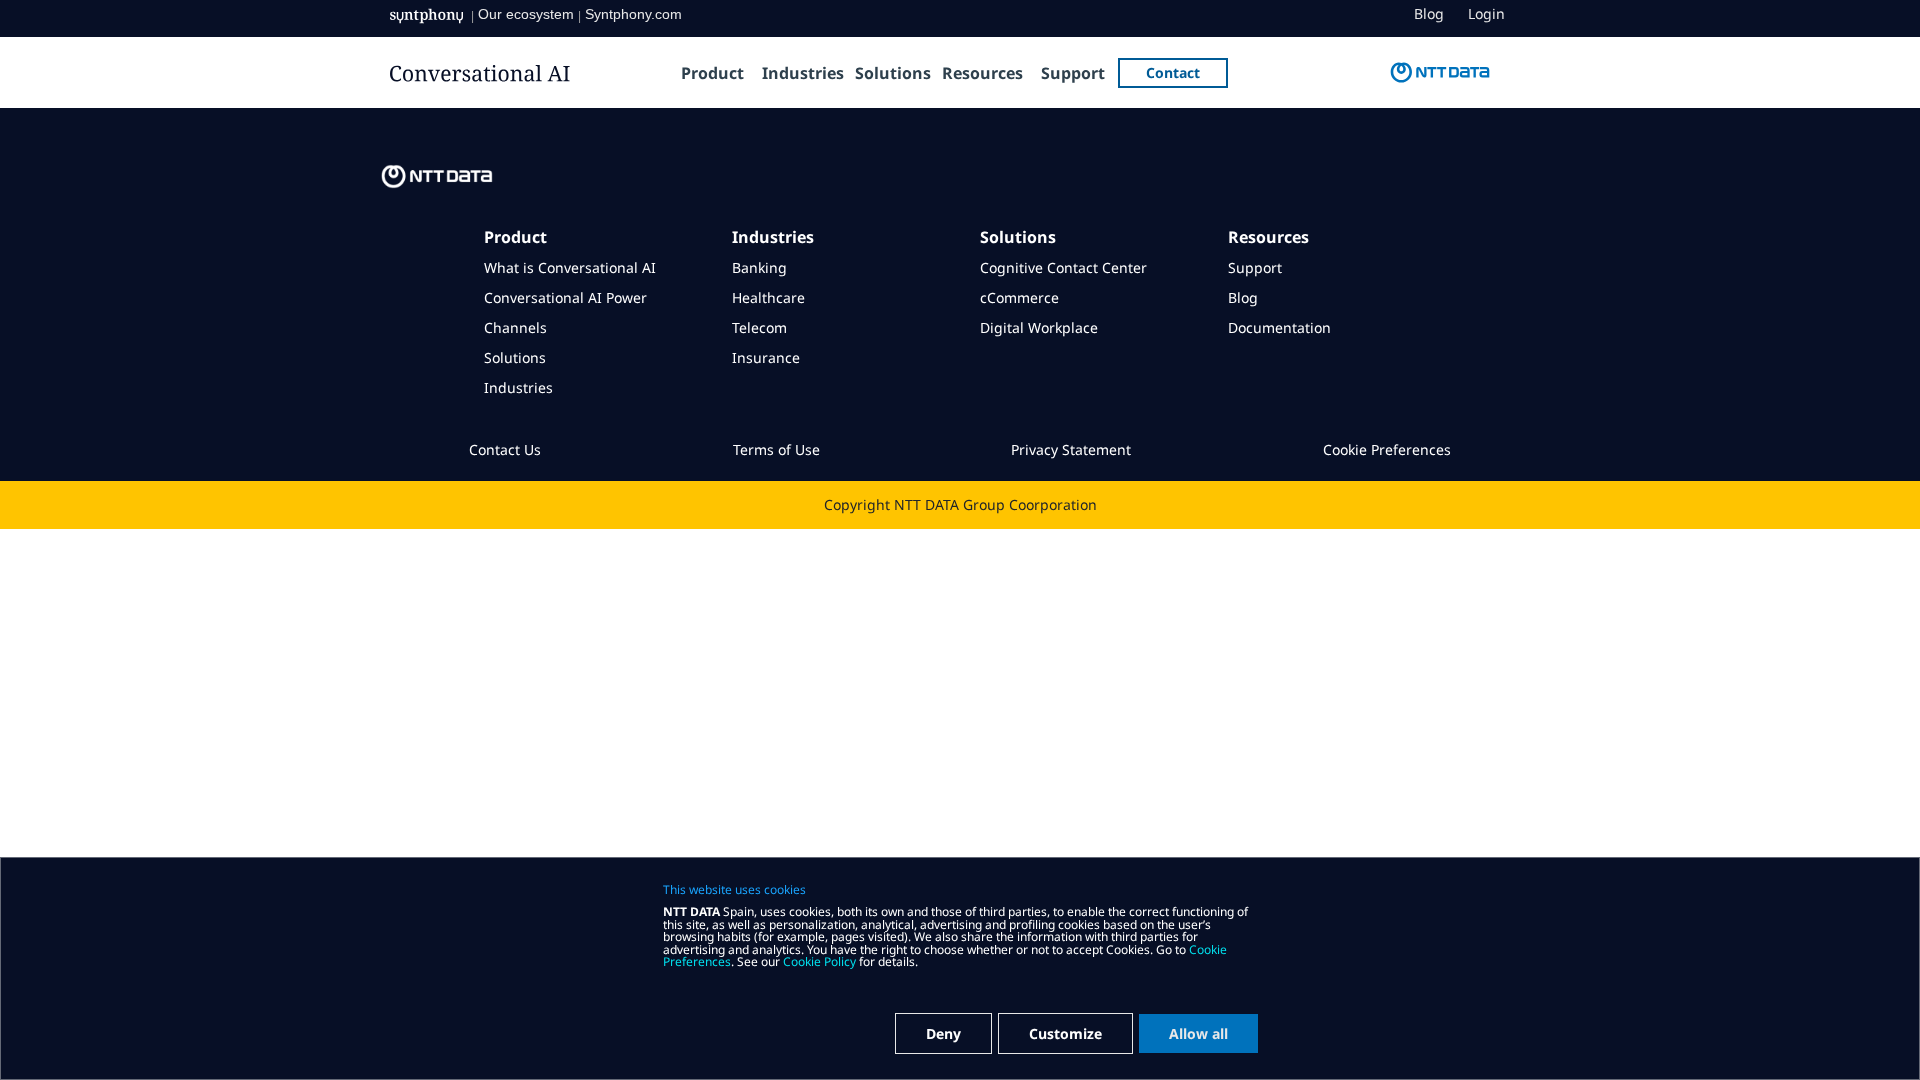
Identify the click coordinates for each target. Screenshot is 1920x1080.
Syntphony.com (633, 14)
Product (712, 73)
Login (1486, 14)
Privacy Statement (1071, 449)
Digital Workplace (1039, 327)
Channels (515, 327)
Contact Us (505, 449)
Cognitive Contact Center (1063, 267)
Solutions (893, 73)
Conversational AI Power (565, 297)
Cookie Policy (819, 961)
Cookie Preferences (1387, 449)
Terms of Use (776, 449)
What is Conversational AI (570, 267)
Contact (1173, 72)
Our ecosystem (526, 14)
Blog (1429, 14)
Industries (803, 73)
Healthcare (768, 297)
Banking (759, 267)
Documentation (1279, 327)
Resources (983, 73)
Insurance (766, 357)
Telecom (759, 327)
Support (1073, 73)
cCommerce (1019, 297)
